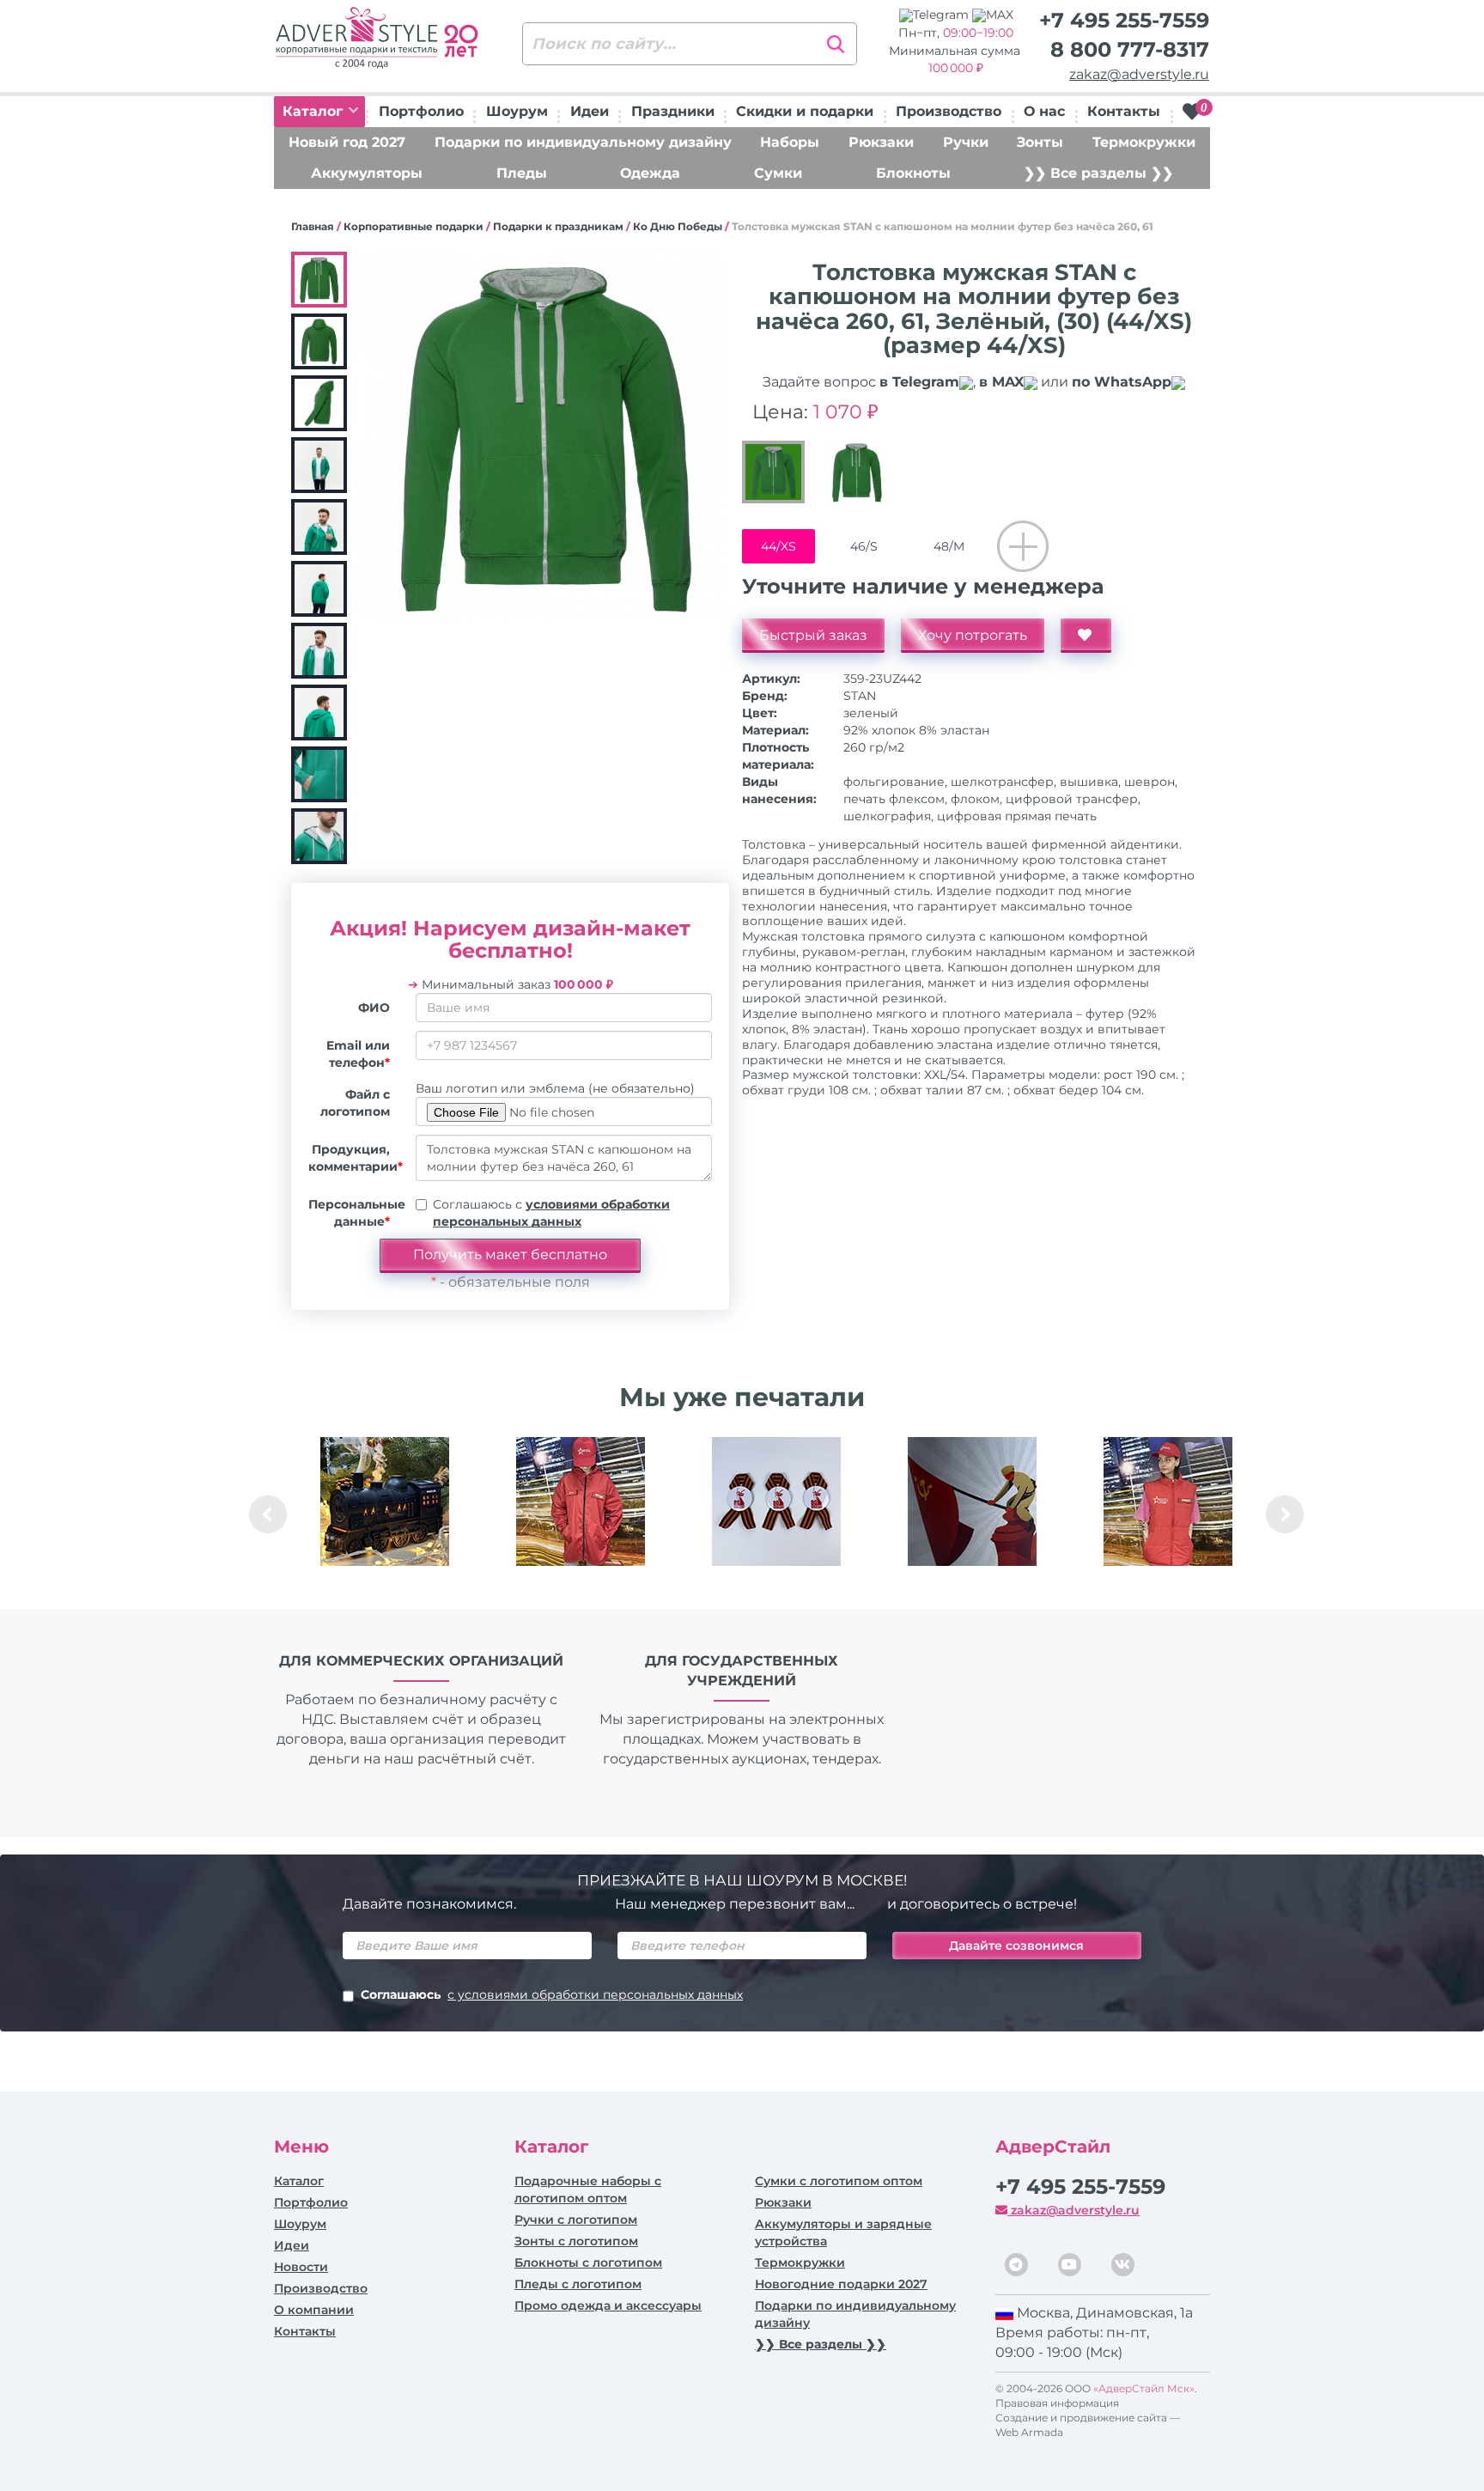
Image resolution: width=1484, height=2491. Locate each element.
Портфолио (421, 111)
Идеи (590, 111)
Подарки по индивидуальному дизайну (583, 142)
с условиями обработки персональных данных (595, 1995)
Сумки (778, 173)
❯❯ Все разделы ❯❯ (1098, 173)
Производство (949, 111)
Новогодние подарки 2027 (841, 2284)
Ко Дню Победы (678, 226)
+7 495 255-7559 (1124, 20)
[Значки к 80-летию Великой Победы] (776, 1501)
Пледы (522, 173)
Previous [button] (268, 1514)
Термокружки (1144, 142)
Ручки (966, 142)
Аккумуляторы (367, 173)
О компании (314, 2310)
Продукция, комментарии (356, 1158)
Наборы (790, 142)
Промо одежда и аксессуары (608, 2305)
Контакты (1124, 111)
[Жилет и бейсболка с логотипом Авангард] (1168, 1501)
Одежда (650, 173)
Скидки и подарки (805, 111)
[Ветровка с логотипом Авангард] (581, 1501)
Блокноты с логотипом (588, 2263)
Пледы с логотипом (578, 2284)
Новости (301, 2267)
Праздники (673, 111)
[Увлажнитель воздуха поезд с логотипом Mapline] (385, 1501)
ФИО (374, 1008)
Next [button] (1285, 1514)
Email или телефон (358, 1054)
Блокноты (913, 173)
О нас (1044, 111)
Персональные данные (356, 1213)
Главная (313, 226)
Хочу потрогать (973, 635)
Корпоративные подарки (414, 226)
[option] (385, 1514)
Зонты (1040, 142)
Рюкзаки (881, 142)
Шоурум (517, 111)
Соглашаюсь (552, 1995)
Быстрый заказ (813, 635)
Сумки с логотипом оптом (839, 2181)
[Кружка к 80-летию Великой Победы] (972, 1501)
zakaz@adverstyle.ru (1139, 74)
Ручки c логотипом (576, 2220)
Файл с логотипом (355, 1103)
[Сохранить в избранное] (1086, 636)
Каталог (315, 111)
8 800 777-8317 (1130, 49)
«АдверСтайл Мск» (1144, 2388)
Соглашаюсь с (551, 1213)
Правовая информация (1057, 2403)
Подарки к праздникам (558, 226)
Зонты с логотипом (576, 2241)
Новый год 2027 (347, 142)
